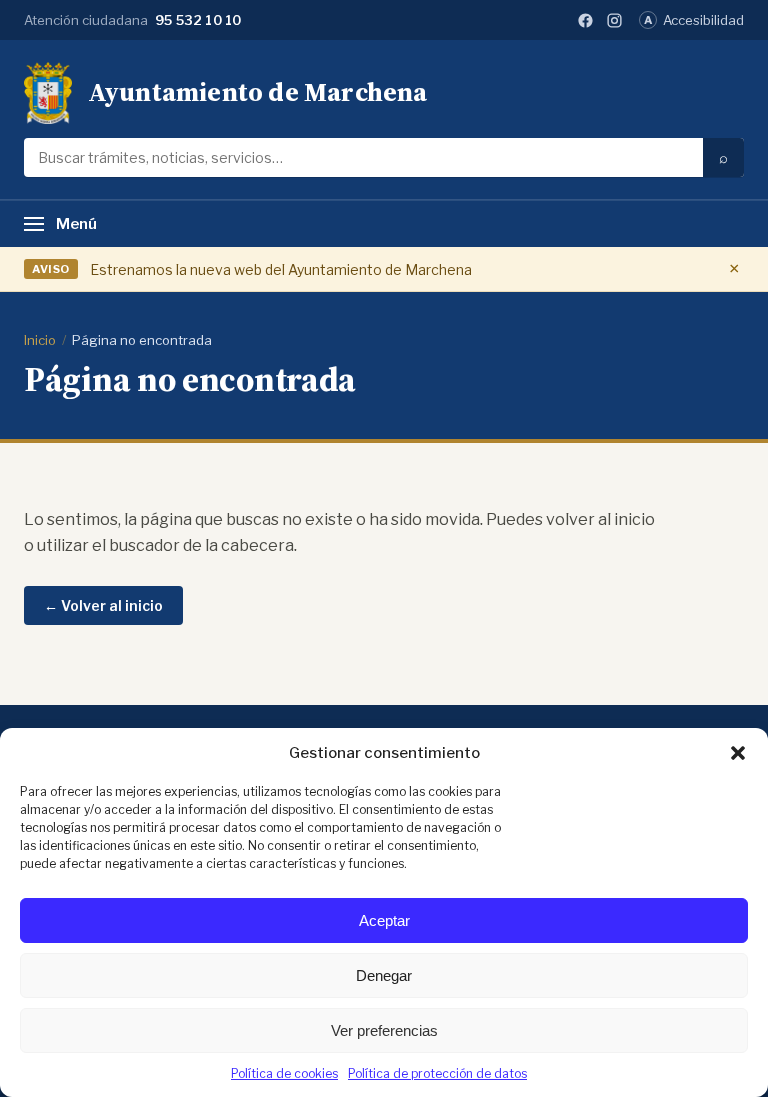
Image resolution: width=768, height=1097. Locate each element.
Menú (76, 224)
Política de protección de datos (437, 1073)
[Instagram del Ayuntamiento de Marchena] (614, 20)
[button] (738, 753)
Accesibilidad (694, 20)
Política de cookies (284, 1073)
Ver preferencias (384, 1030)
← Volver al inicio (103, 605)
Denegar (384, 975)
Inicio (40, 340)
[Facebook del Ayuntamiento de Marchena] (585, 20)
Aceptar (384, 920)
